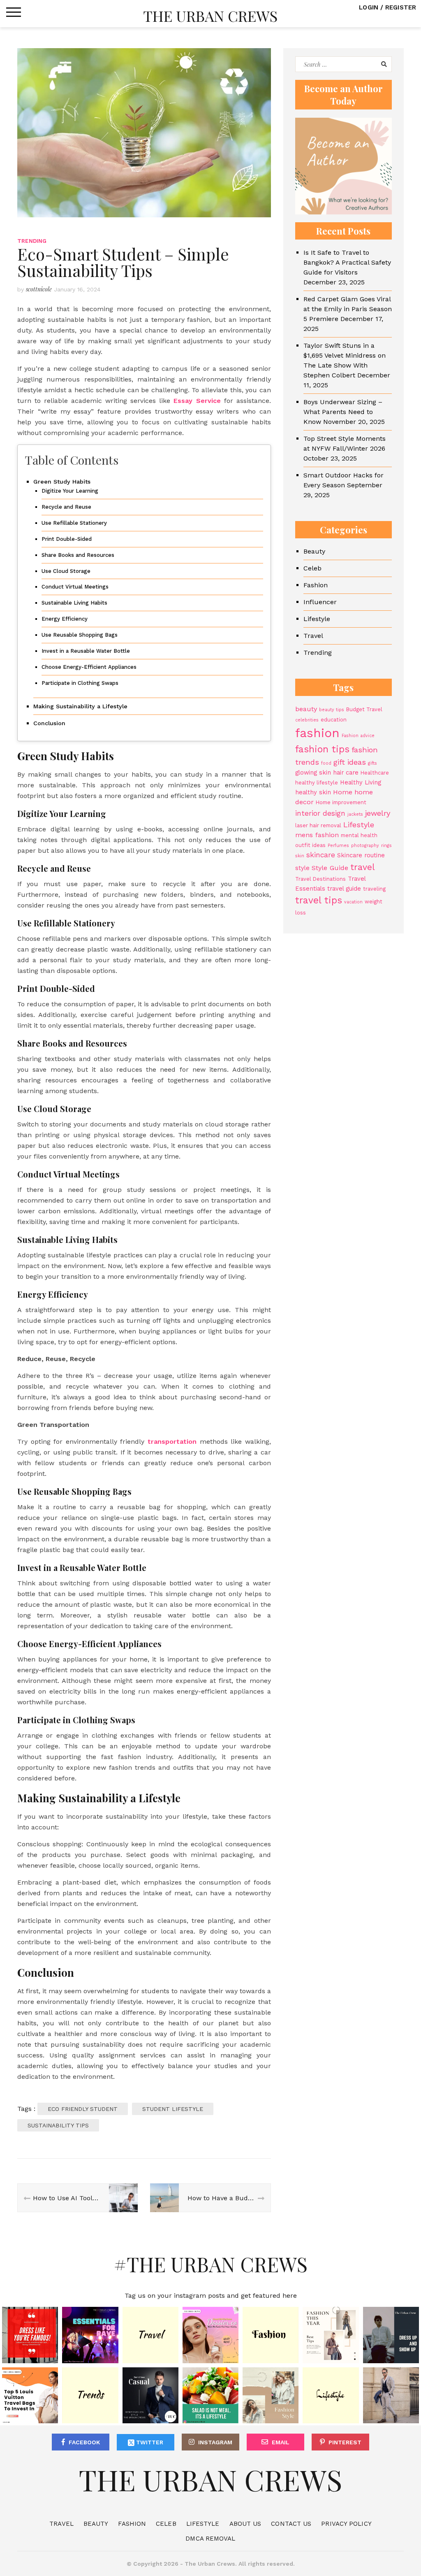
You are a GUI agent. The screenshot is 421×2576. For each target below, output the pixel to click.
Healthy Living (361, 782)
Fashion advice (358, 736)
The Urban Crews (210, 16)
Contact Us (291, 2524)
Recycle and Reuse (66, 507)
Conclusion (49, 723)
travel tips (319, 900)
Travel (313, 636)
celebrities (307, 720)
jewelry (378, 813)
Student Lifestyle (173, 2109)
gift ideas (350, 762)
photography (365, 846)
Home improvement (341, 802)
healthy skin (313, 792)
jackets (355, 814)
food (326, 763)
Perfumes (338, 846)
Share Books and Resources (78, 555)
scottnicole (39, 289)
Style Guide (330, 868)
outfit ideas (310, 845)
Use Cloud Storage (66, 571)
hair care (346, 773)
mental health (359, 835)
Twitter (149, 2442)
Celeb (312, 568)
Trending (32, 241)
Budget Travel (364, 709)
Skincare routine (361, 855)
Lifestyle (317, 619)
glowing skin (313, 773)
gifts (372, 763)
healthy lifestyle (317, 783)
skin (300, 856)
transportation (172, 1442)
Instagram (215, 2442)
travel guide (344, 889)
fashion (317, 733)
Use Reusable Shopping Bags (80, 635)
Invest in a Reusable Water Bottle (86, 651)
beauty (306, 709)
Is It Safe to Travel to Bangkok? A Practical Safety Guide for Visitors (347, 262)
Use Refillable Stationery (74, 523)
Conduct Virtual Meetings (75, 587)
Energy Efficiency (65, 619)
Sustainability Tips (58, 2125)
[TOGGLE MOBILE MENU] (14, 12)
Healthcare (375, 773)
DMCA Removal (210, 2539)
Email (281, 2442)
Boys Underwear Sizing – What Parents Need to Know (343, 412)
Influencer (320, 602)
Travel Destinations (320, 879)
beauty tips (332, 710)
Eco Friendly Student (83, 2109)
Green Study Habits (62, 482)
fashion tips (322, 749)
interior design (320, 813)
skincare (321, 855)
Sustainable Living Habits (74, 603)
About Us (245, 2524)
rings (386, 846)
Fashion (316, 585)
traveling (374, 889)
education (334, 720)
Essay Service (197, 401)
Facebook (84, 2442)
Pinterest (345, 2442)
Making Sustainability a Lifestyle (80, 706)
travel (363, 867)
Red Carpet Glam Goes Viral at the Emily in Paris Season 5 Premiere (348, 309)
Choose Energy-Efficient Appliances (89, 667)
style (302, 868)
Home (343, 792)
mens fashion (317, 835)
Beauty (314, 551)
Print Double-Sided (67, 539)
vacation (353, 902)
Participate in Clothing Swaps (80, 683)
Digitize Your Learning (70, 491)
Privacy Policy (346, 2524)
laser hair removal (318, 825)
